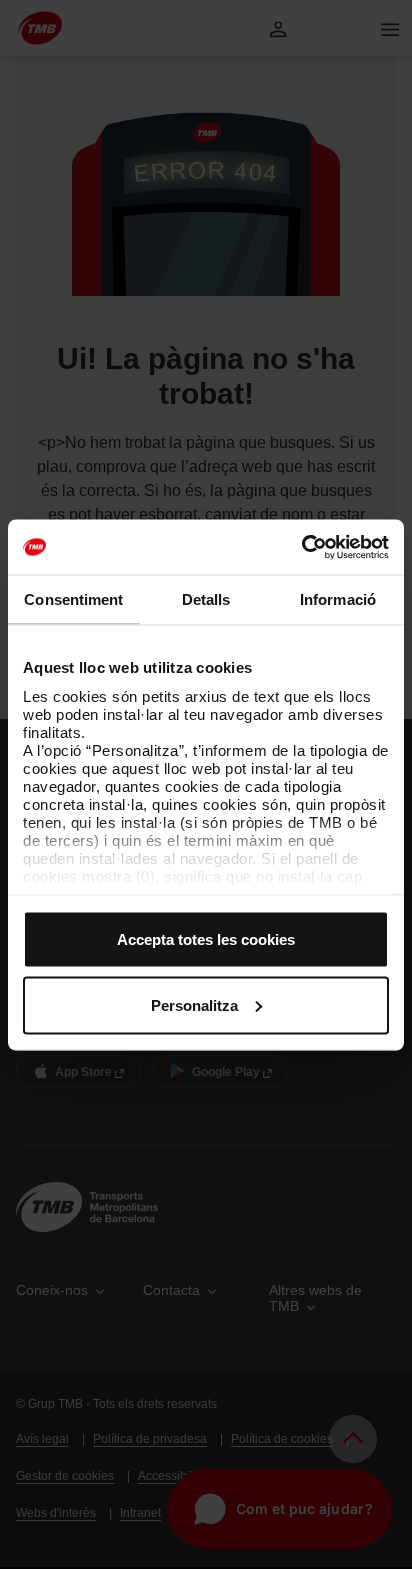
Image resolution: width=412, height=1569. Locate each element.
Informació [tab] (338, 599)
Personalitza (194, 1004)
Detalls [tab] (206, 599)
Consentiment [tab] (73, 599)
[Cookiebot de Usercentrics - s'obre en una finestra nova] (301, 547)
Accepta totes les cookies (206, 939)
